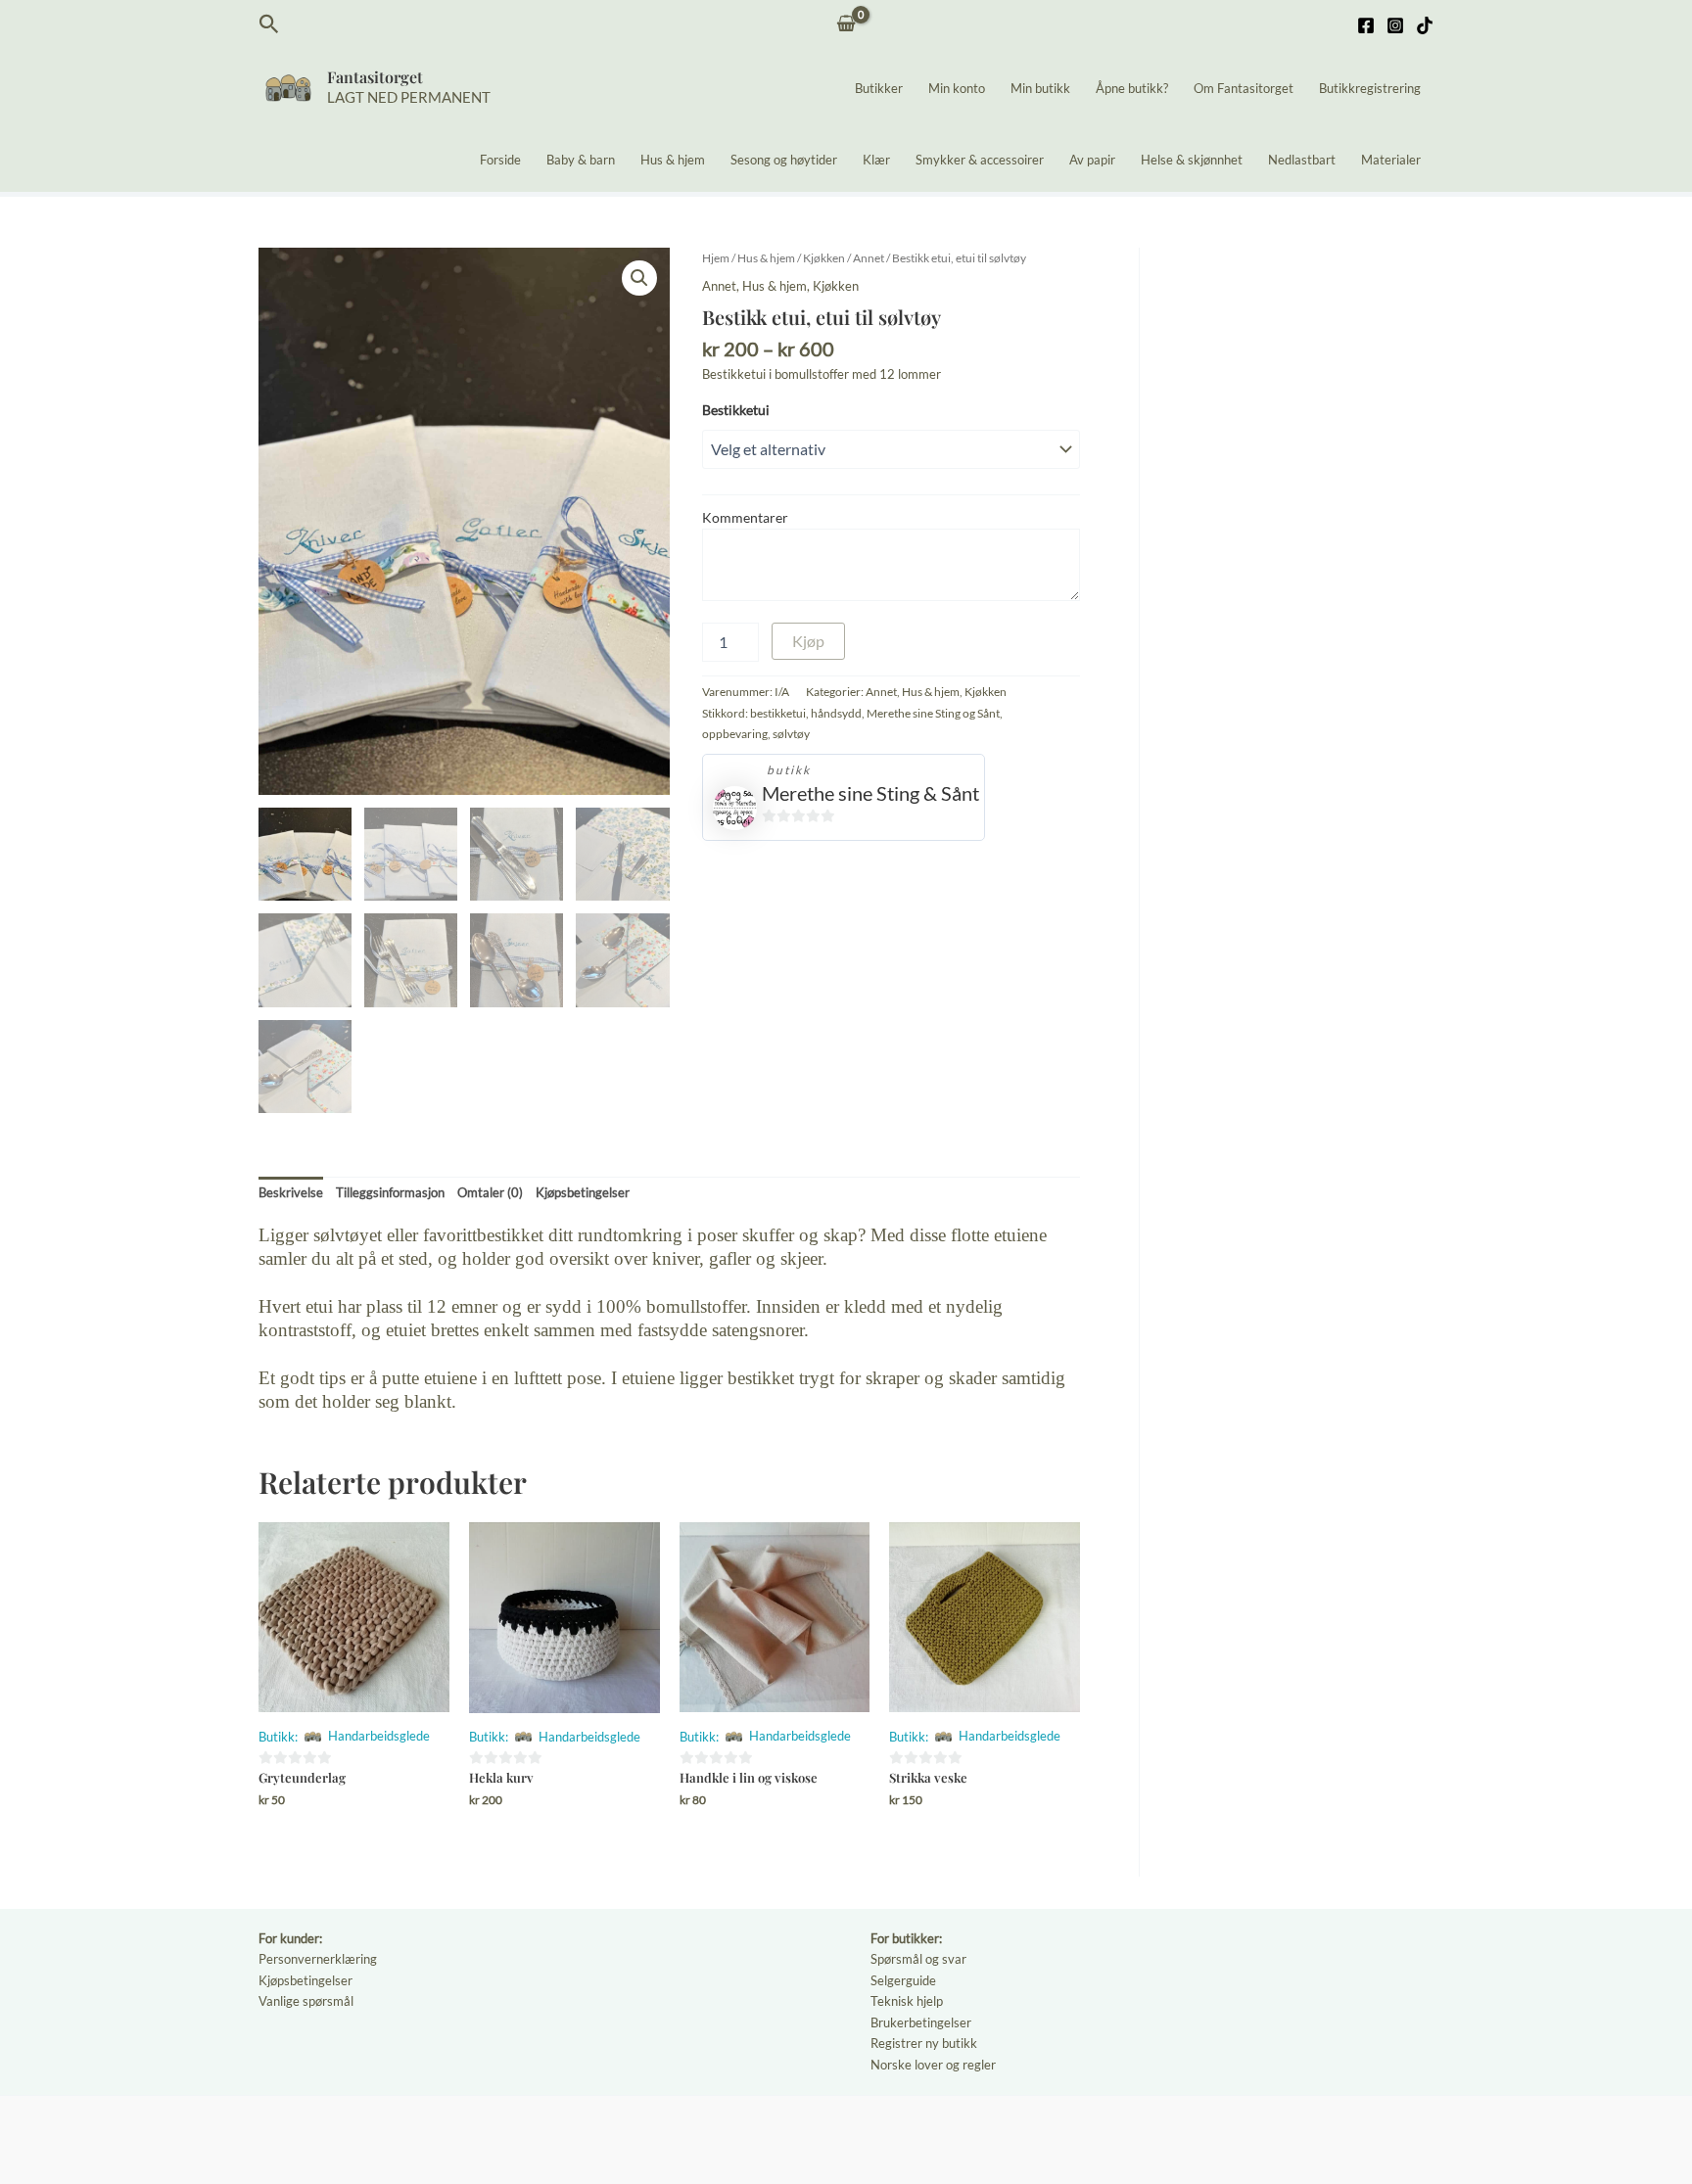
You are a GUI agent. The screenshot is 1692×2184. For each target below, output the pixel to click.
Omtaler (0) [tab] (490, 1192)
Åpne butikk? (1132, 88)
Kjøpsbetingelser (305, 1980)
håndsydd (836, 713)
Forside (500, 160)
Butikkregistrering (1370, 88)
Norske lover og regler (933, 2065)
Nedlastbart (1302, 160)
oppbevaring (735, 733)
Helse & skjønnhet (1192, 160)
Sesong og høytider (784, 160)
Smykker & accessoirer (980, 160)
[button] (269, 24)
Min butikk (1040, 88)
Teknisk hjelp (907, 2001)
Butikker (879, 88)
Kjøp (808, 641)
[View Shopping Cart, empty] (846, 25)
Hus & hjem (673, 160)
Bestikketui (736, 410)
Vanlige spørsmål (306, 2001)
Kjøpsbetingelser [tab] (583, 1192)
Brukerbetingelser (921, 2022)
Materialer (1391, 160)
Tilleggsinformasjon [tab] (390, 1192)
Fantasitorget (375, 77)
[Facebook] (1366, 25)
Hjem (716, 258)
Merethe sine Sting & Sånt (870, 793)
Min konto (957, 88)
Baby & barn (581, 160)
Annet (869, 258)
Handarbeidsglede (379, 1736)
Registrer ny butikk (924, 2043)
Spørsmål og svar (918, 1959)
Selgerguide (903, 1980)
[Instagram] (1395, 25)
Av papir (1092, 160)
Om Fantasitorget (1244, 88)
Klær (876, 160)
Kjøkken (824, 258)
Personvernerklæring (318, 1959)
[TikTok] (1425, 25)
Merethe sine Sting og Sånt (933, 713)
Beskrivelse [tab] (291, 1192)
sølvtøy (791, 733)
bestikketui (778, 713)
